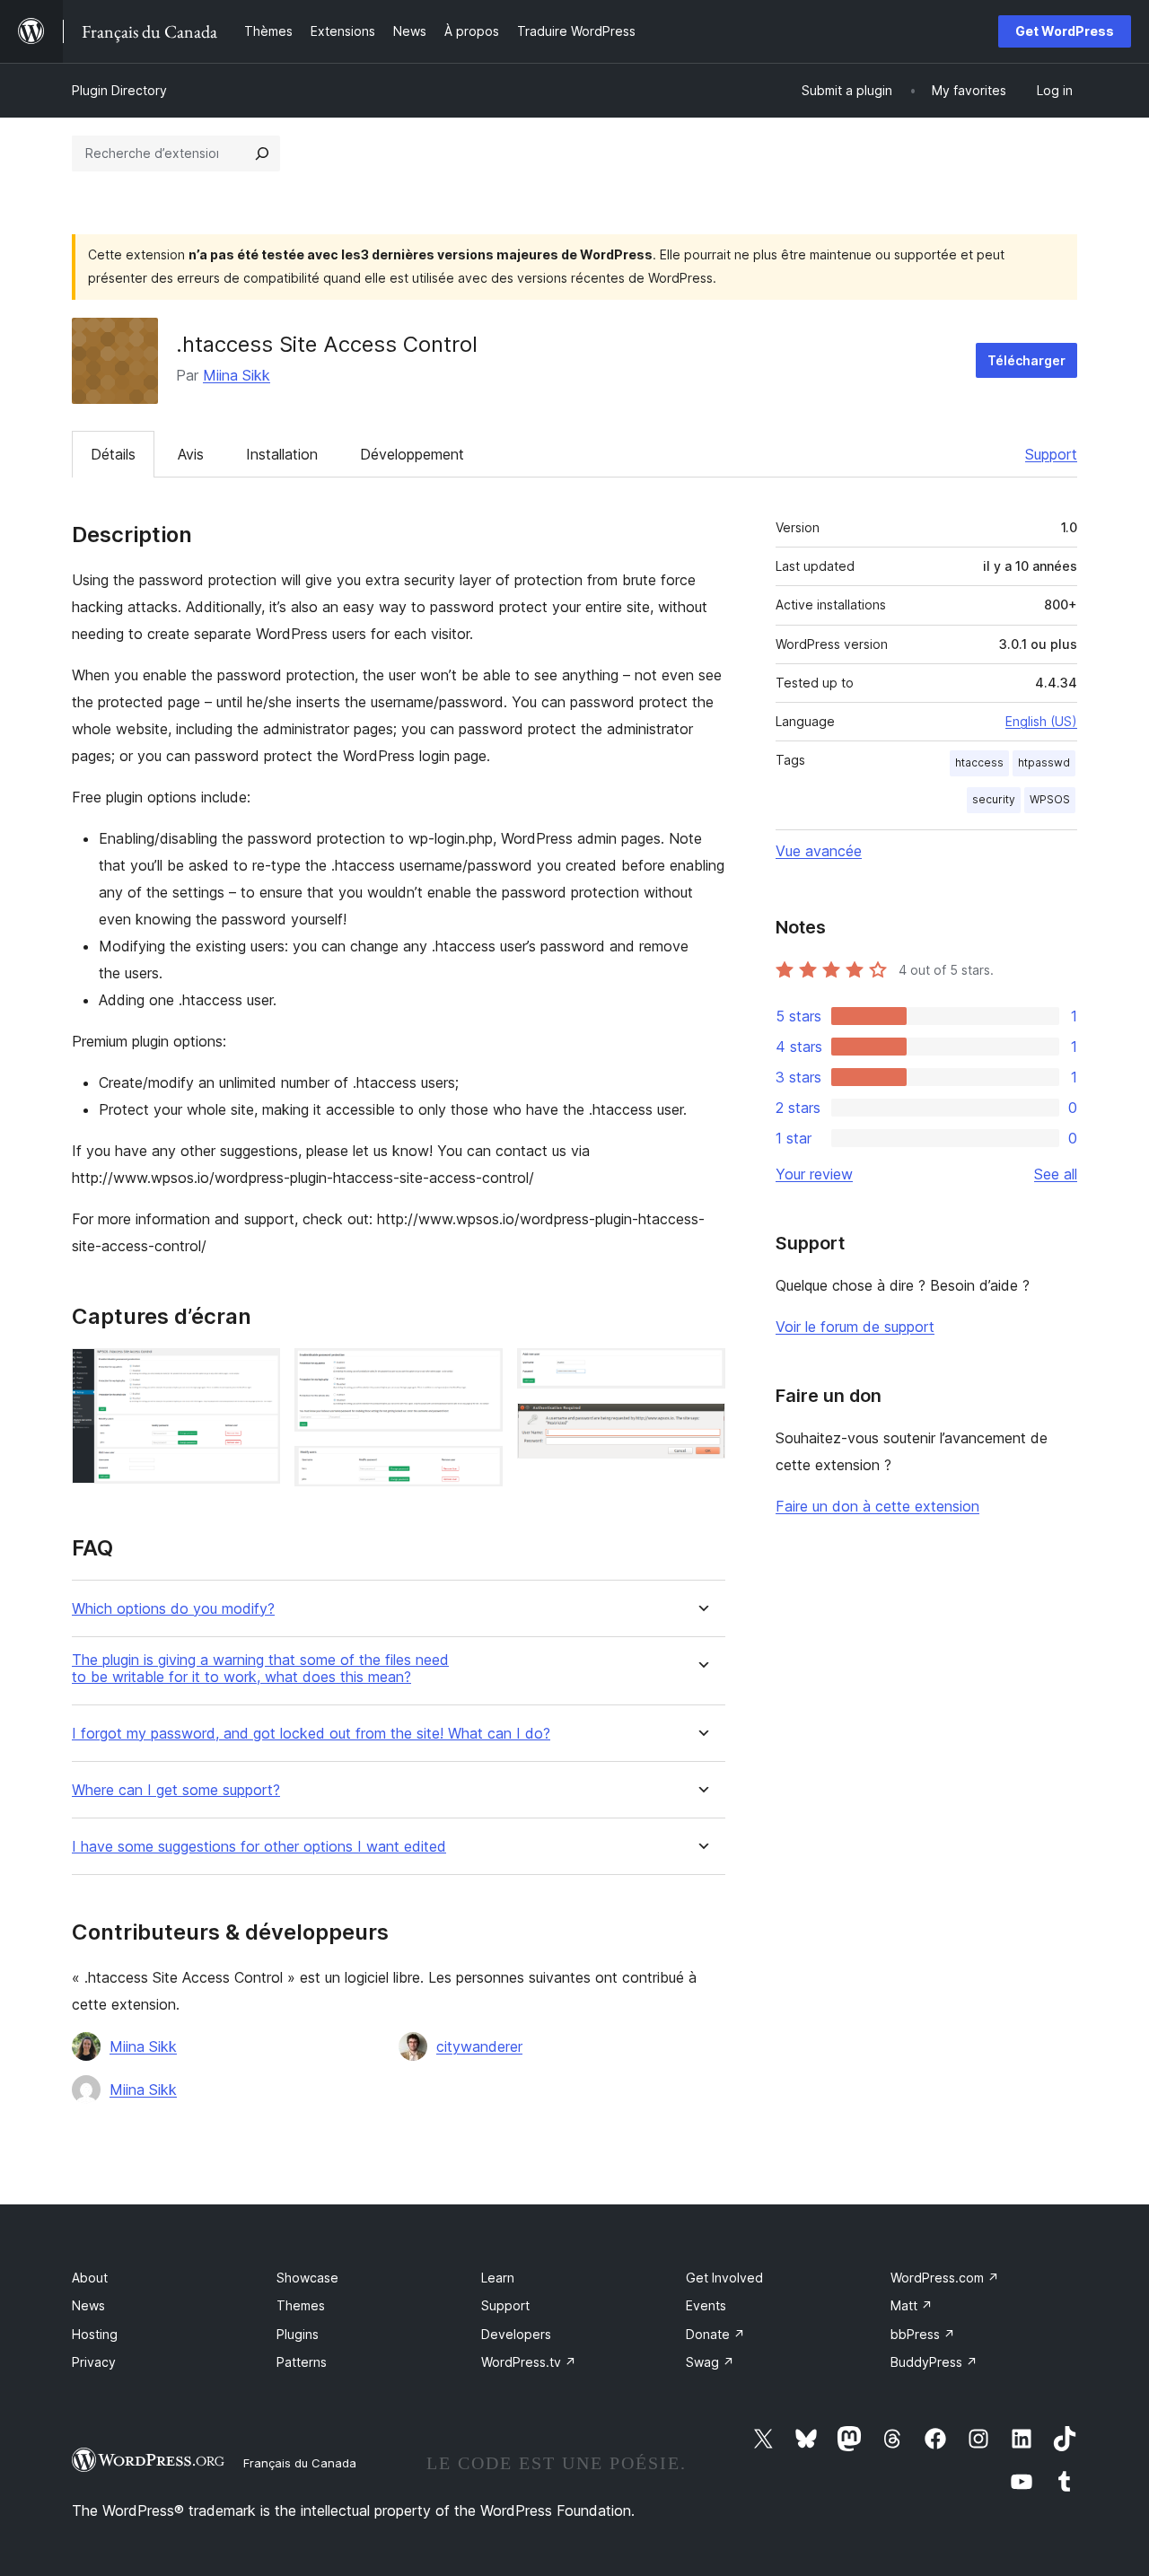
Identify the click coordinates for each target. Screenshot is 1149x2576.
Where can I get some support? (176, 1790)
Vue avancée (819, 851)
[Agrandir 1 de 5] (256, 1372)
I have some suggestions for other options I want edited (259, 1847)
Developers (516, 2334)
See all (1056, 1174)
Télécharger (1026, 360)
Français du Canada (300, 2463)
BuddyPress (934, 2362)
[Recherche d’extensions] (262, 153)
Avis (191, 454)
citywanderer (479, 2046)
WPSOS (1050, 799)
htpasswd (1044, 762)
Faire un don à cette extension (877, 1506)
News (88, 2305)
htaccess (979, 762)
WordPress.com (945, 2278)
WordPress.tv (529, 2362)
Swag (710, 2362)
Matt (912, 2305)
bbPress (923, 2334)
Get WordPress (1065, 31)
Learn (498, 2278)
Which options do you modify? (173, 1609)
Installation (282, 454)
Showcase (307, 2278)
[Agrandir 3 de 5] (478, 1470)
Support (1051, 454)
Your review (814, 1174)
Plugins (298, 2334)
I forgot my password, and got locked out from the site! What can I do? (311, 1734)
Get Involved (724, 2278)
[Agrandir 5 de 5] (701, 1427)
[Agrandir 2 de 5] (478, 1372)
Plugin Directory (119, 90)
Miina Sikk (237, 375)
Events (706, 2305)
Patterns (302, 2362)
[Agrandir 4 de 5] (701, 1372)
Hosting (95, 2334)
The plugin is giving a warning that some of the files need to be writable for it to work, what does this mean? (260, 1669)
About (90, 2278)
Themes (301, 2305)
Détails (113, 454)
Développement (412, 454)
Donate (715, 2334)
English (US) (1041, 721)
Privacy (94, 2362)
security (994, 799)
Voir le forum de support (855, 1327)
